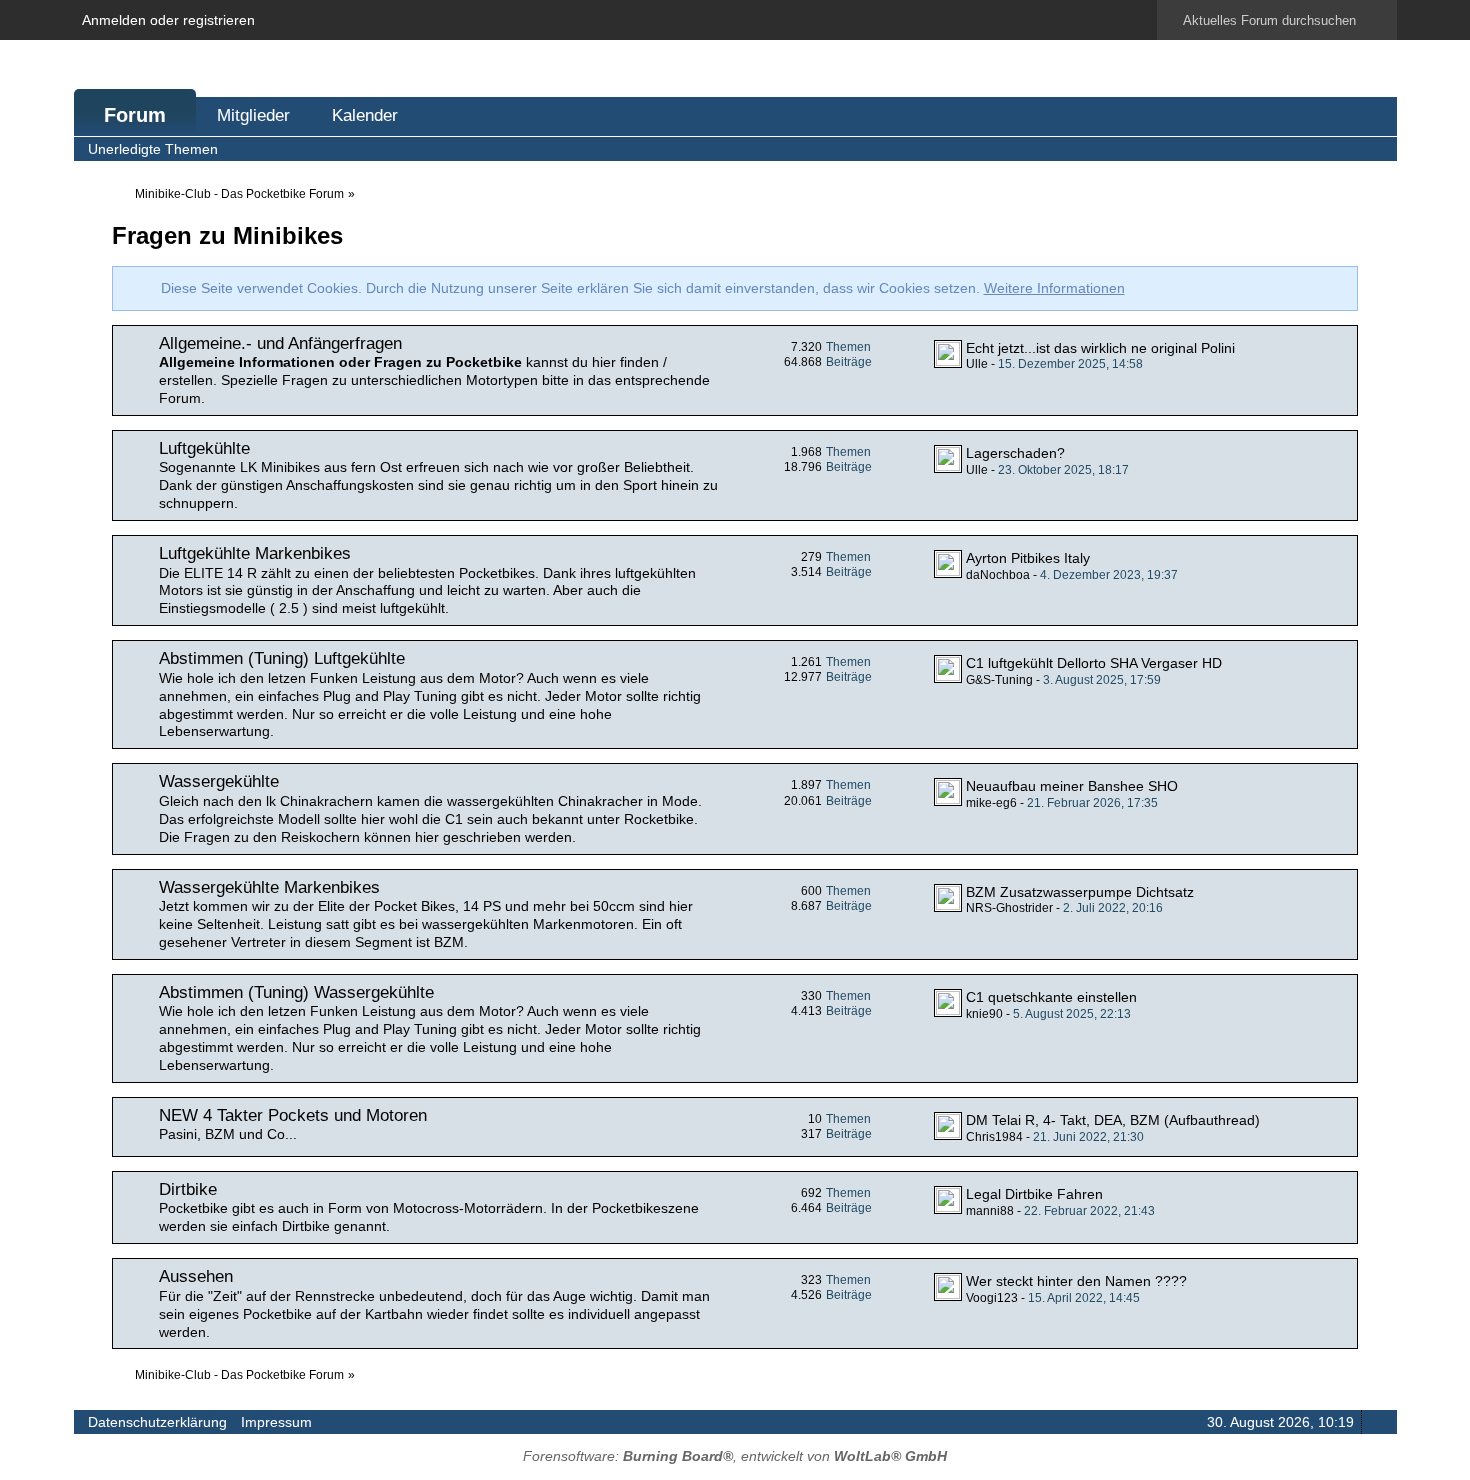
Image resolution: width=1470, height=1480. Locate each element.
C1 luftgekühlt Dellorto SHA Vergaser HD (1094, 663)
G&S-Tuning (999, 680)
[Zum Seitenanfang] (1376, 1421)
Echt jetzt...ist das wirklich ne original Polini (1100, 348)
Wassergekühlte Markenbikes (269, 887)
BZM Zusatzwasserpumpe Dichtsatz (1080, 892)
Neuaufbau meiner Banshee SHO (1072, 786)
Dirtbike (188, 1189)
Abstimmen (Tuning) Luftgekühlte (282, 658)
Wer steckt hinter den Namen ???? (1076, 1281)
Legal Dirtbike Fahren (1034, 1194)
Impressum (276, 1422)
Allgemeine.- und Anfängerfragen (280, 343)
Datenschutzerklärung (157, 1422)
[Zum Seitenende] (1376, 148)
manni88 (990, 1211)
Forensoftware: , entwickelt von (735, 1456)
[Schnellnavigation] (1348, 148)
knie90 (984, 1014)
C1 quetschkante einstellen (1051, 997)
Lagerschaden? (1015, 453)
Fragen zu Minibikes (227, 235)
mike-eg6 (991, 803)
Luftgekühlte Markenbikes (255, 553)
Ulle (977, 364)
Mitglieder (253, 115)
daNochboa (998, 575)
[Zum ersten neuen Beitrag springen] (948, 354)
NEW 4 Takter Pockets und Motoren (293, 1115)
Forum (135, 115)
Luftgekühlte (204, 448)
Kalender (365, 115)
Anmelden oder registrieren (168, 20)
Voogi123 (992, 1298)
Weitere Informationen (1054, 288)
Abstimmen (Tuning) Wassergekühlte (296, 992)
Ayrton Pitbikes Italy (1028, 558)
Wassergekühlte (219, 781)
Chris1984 (994, 1137)
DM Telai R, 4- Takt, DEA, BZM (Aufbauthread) (1113, 1120)
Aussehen (196, 1276)
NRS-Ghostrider (1009, 908)
